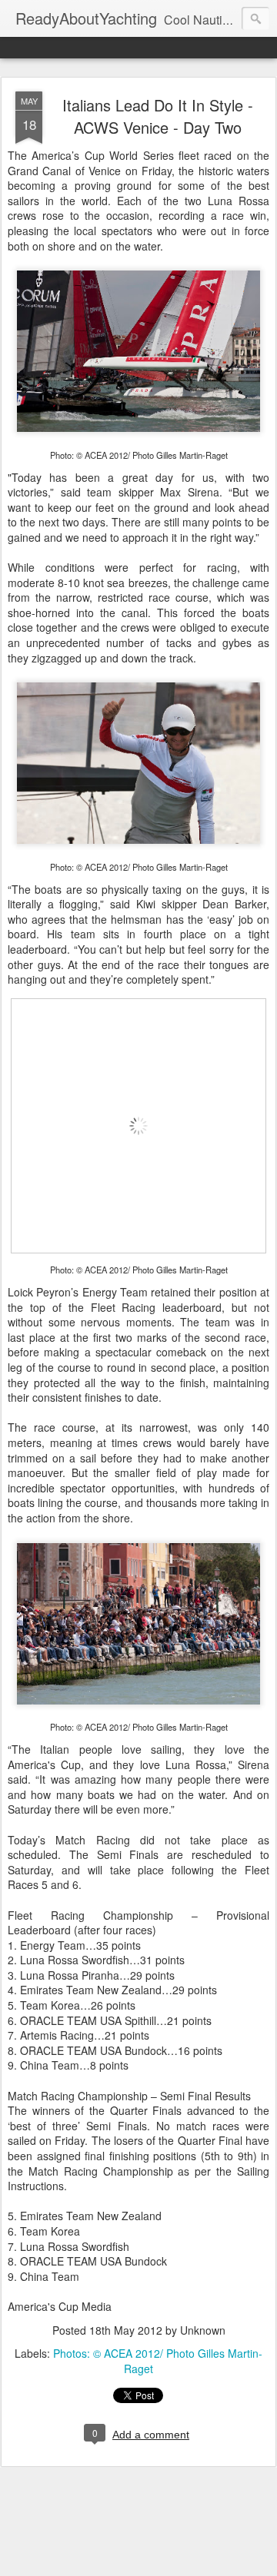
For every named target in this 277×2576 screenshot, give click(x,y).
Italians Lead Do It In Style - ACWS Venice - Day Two (158, 116)
